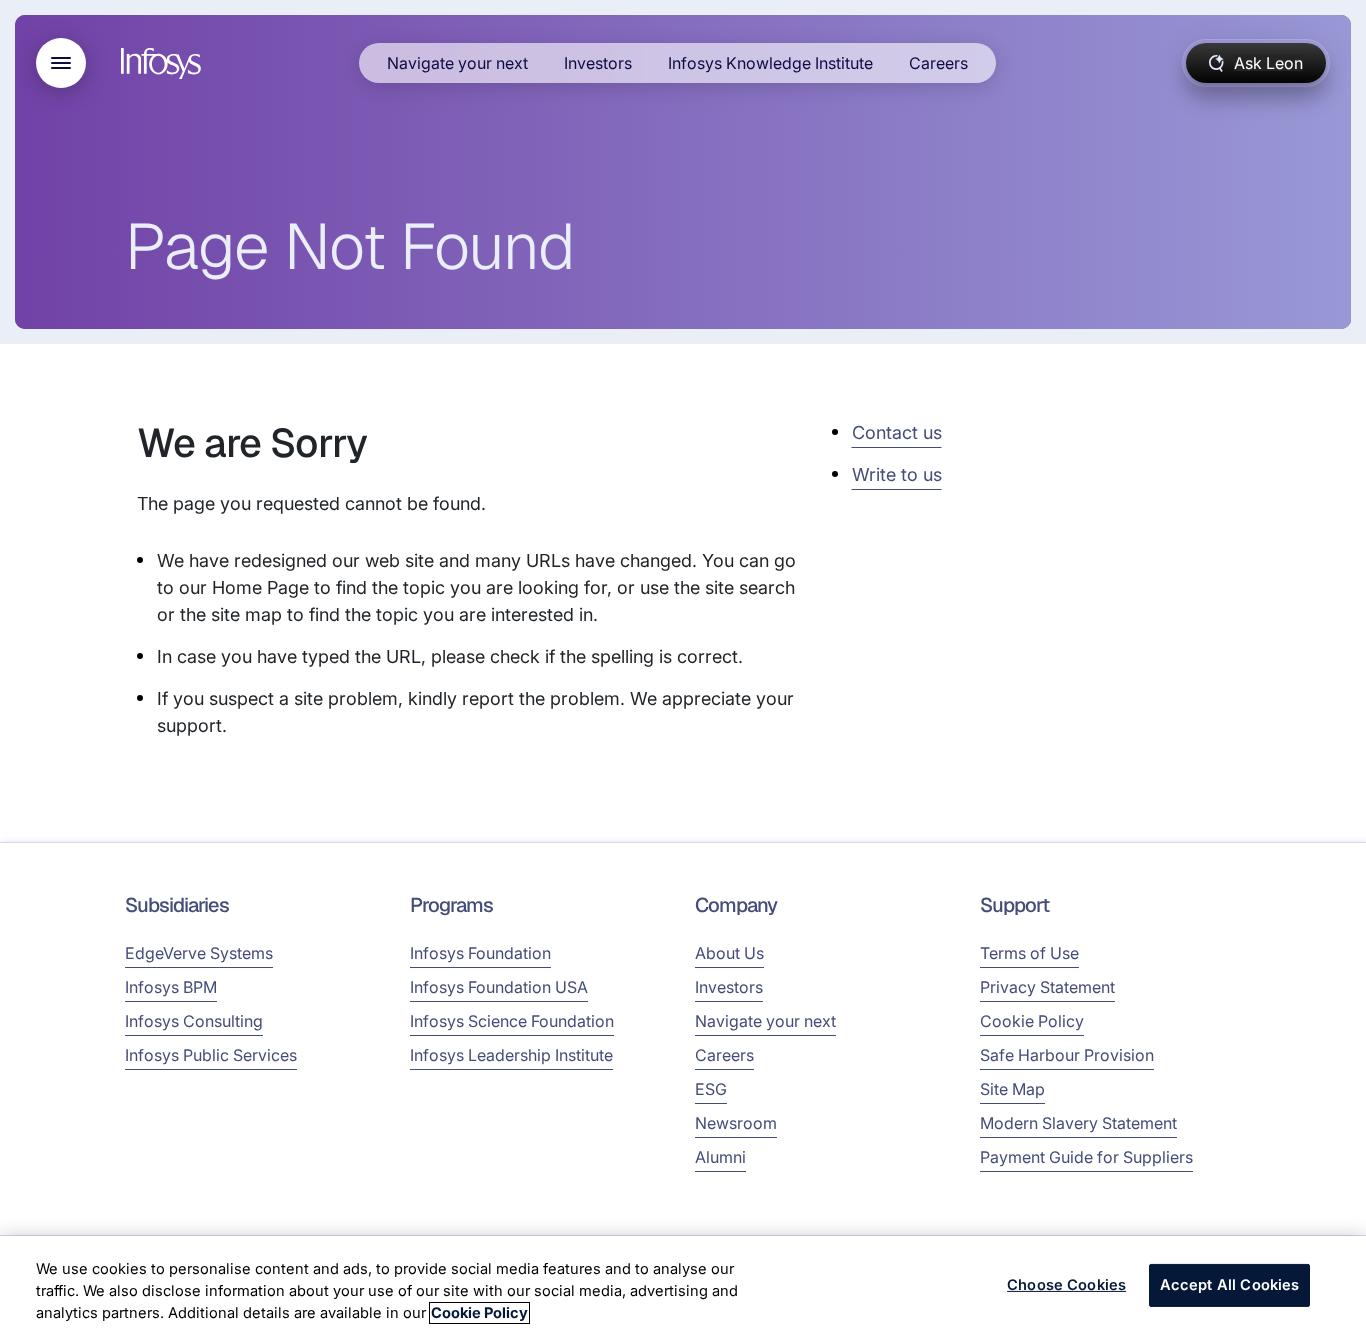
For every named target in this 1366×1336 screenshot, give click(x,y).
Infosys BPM (171, 987)
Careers (938, 63)
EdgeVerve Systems (199, 953)
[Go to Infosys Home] (164, 63)
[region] (683, 1286)
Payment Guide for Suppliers (1086, 1157)
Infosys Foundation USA (499, 987)
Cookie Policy (1032, 1021)
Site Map (1012, 1089)
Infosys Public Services (211, 1055)
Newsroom (736, 1123)
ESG (711, 1089)
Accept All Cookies (1230, 1285)
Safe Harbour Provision (1067, 1055)
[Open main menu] (61, 63)
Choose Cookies (1066, 1285)
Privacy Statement (1047, 987)
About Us (729, 953)
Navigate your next (457, 63)
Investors (598, 63)
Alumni (720, 1157)
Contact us (897, 432)
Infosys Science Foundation (512, 1021)
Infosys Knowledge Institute (770, 63)
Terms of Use (1029, 953)
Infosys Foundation (480, 953)
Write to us (897, 474)
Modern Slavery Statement (1078, 1123)
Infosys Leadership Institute (511, 1055)
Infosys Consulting (194, 1021)
